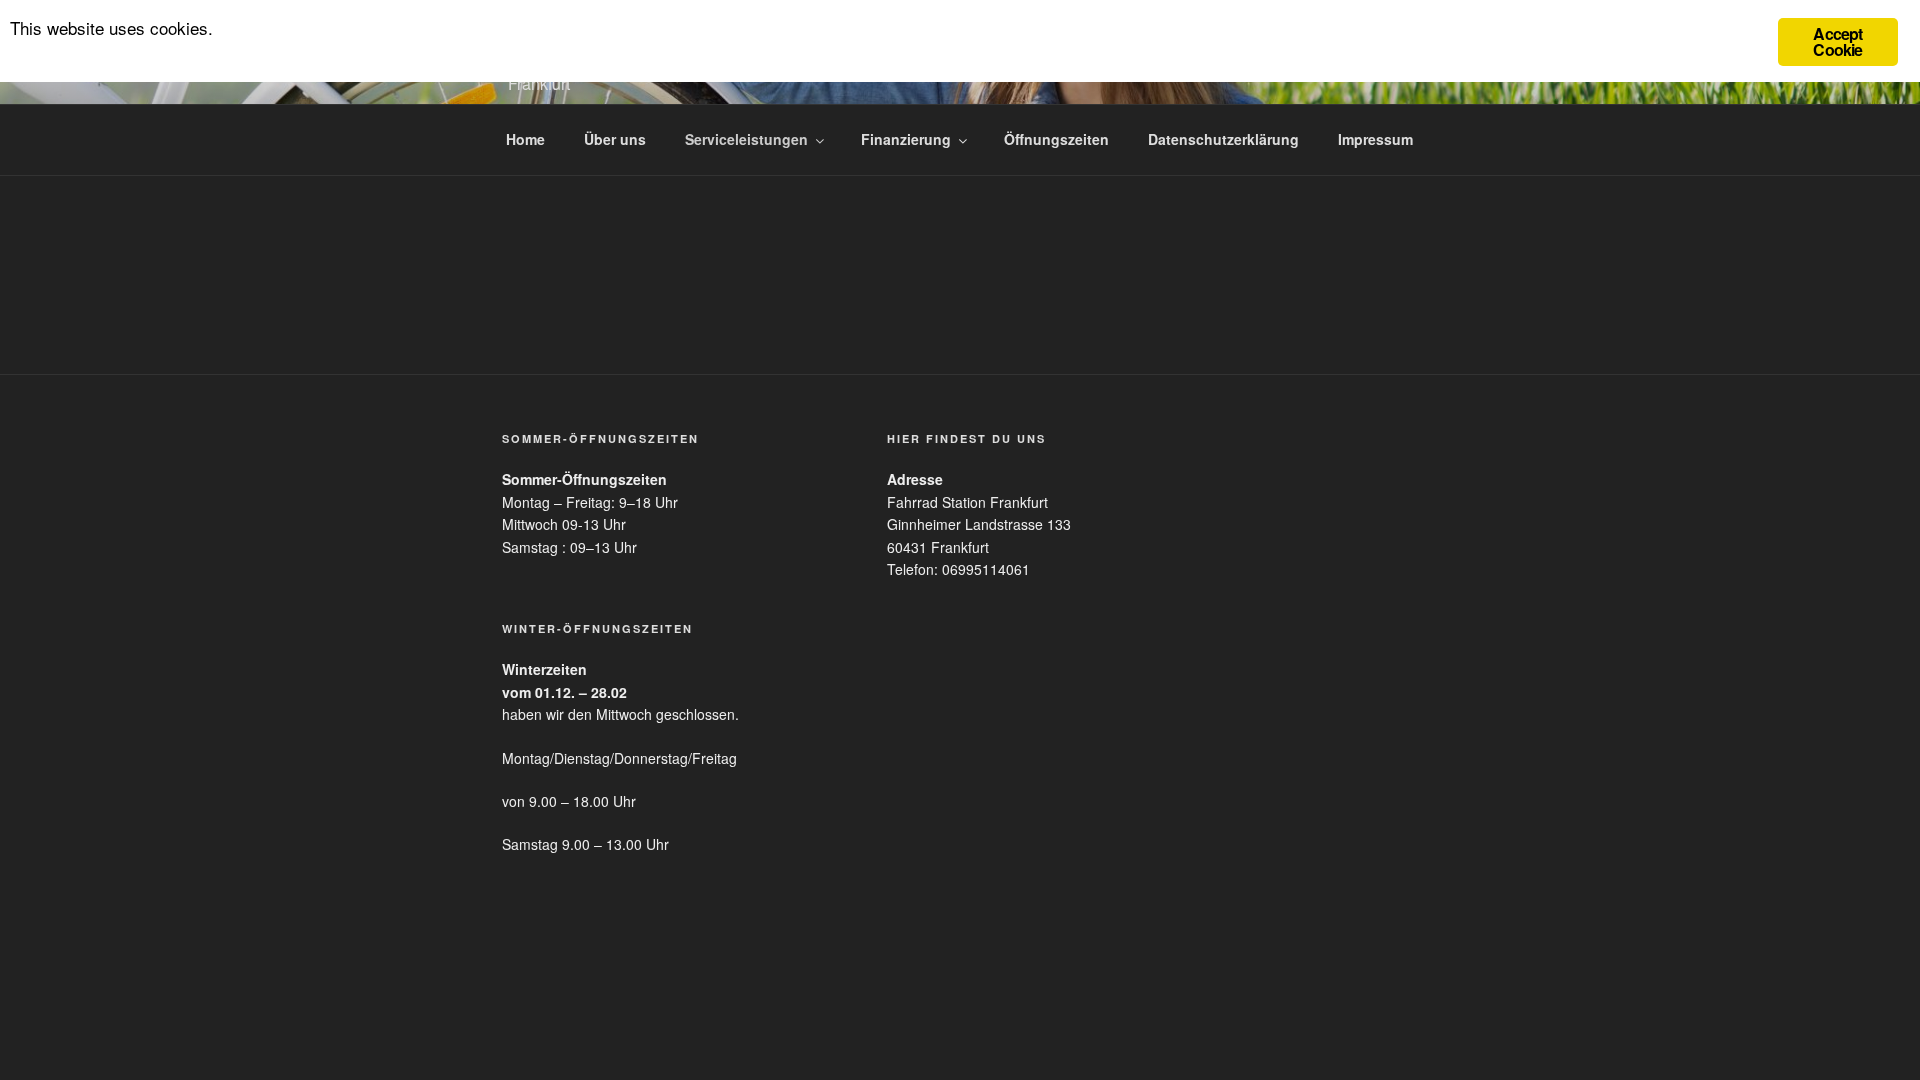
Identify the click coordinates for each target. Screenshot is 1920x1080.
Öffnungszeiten (1056, 139)
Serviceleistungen (746, 139)
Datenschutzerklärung (1223, 139)
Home (525, 139)
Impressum (1375, 139)
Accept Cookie (1837, 41)
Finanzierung (906, 139)
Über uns (615, 139)
